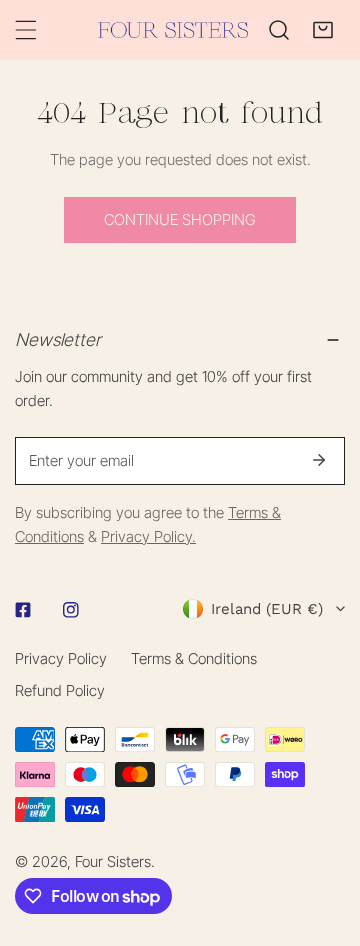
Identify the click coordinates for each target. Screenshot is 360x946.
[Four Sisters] (173, 30)
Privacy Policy (61, 658)
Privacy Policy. (148, 536)
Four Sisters (113, 861)
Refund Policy (60, 690)
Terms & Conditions (194, 658)
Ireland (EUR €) (267, 609)
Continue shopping (180, 219)
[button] (323, 30)
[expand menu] (26, 30)
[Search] (279, 30)
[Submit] (319, 460)
